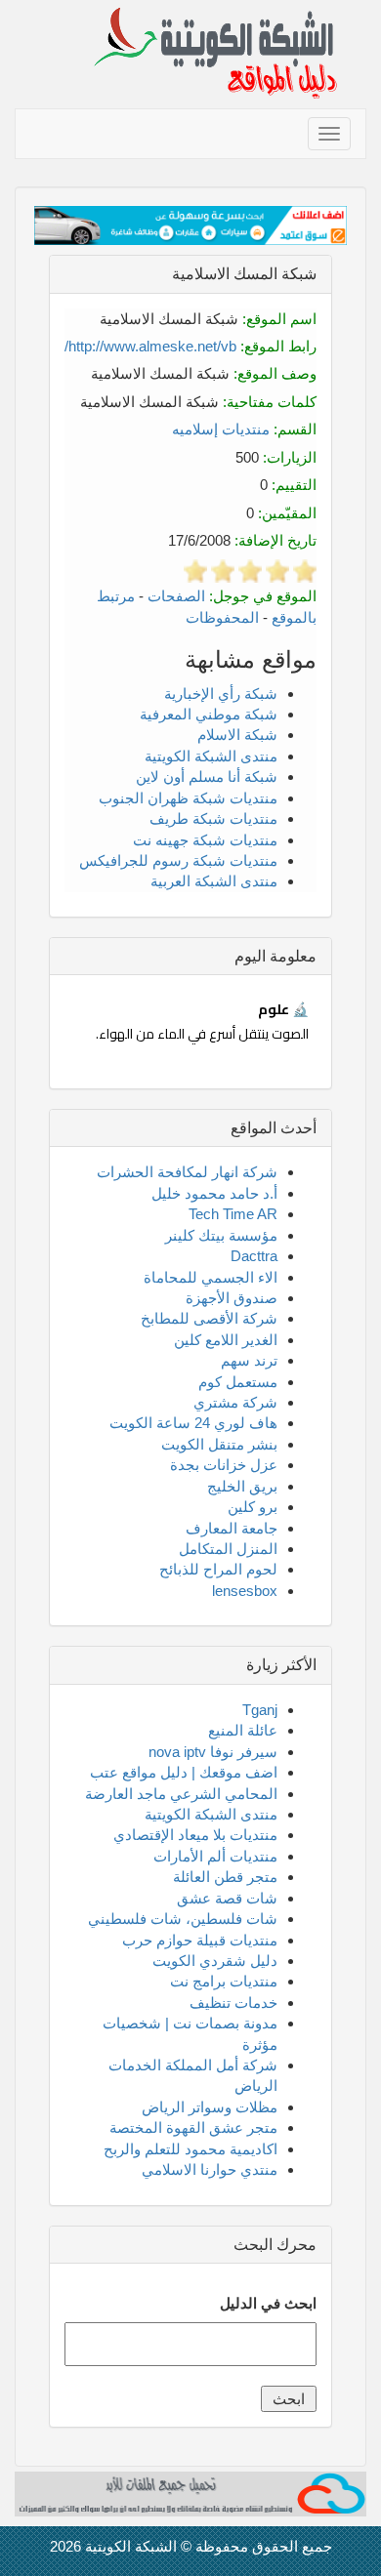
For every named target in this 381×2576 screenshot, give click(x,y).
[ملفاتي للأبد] (190, 2493)
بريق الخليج (242, 1486)
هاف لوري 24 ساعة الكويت (193, 1423)
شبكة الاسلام (237, 735)
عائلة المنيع (243, 1730)
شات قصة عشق (227, 1898)
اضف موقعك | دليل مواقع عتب (184, 1772)
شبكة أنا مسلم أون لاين (207, 777)
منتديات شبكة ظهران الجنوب (188, 798)
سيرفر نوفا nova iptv (213, 1752)
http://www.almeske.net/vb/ (150, 346)
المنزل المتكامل (228, 1549)
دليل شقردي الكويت (215, 1961)
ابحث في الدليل (268, 2303)
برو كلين (253, 1507)
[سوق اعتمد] (190, 224)
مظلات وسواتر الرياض (210, 2107)
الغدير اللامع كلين (226, 1340)
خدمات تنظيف (233, 2003)
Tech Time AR (233, 1214)
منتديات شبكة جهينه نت (205, 840)
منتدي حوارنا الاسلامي (210, 2169)
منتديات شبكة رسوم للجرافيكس (178, 860)
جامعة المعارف (232, 1528)
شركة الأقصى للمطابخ (209, 1318)
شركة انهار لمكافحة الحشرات (187, 1172)
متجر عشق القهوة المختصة (193, 2127)
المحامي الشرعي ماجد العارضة (181, 1794)
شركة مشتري (235, 1402)
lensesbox (245, 1591)
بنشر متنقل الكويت (219, 1444)
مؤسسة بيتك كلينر (221, 1235)
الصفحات (176, 596)
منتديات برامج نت (224, 1981)
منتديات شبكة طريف (213, 818)
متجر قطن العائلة (225, 1877)
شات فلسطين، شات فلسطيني (183, 1919)
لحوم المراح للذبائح (218, 1569)
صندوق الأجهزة (232, 1298)
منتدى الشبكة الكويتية (211, 756)
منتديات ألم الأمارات (215, 1856)
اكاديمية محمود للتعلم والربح (190, 2149)
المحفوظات (222, 617)
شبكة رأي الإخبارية (221, 694)
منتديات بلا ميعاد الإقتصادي (195, 1835)
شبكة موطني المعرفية (209, 714)
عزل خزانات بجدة (224, 1465)
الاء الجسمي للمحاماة (211, 1277)
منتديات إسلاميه (221, 429)
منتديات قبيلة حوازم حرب (200, 1940)
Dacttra (254, 1256)
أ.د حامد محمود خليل (214, 1193)
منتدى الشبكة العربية (214, 881)
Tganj (260, 1710)
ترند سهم (249, 1360)
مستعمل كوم (238, 1382)
